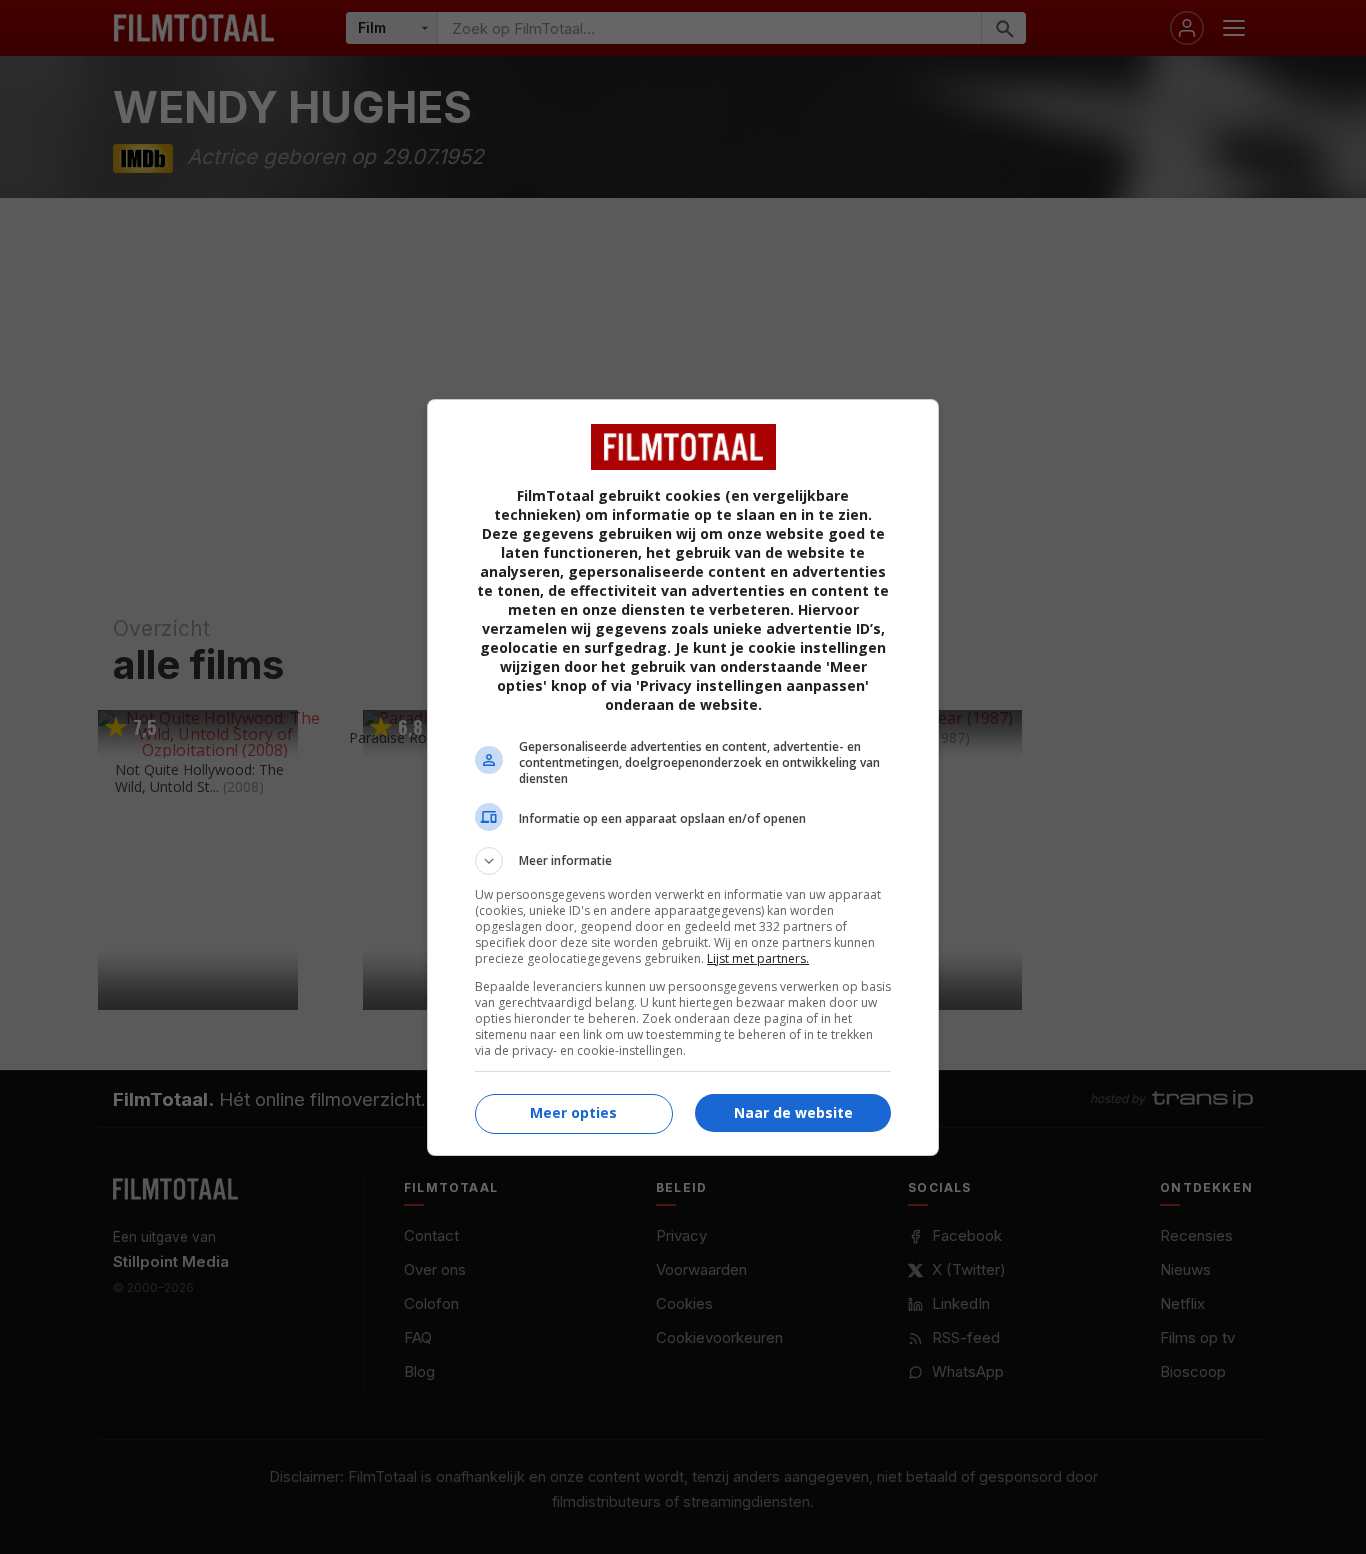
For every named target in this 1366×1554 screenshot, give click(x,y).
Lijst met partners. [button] (758, 958)
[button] (683, 861)
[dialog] (683, 777)
